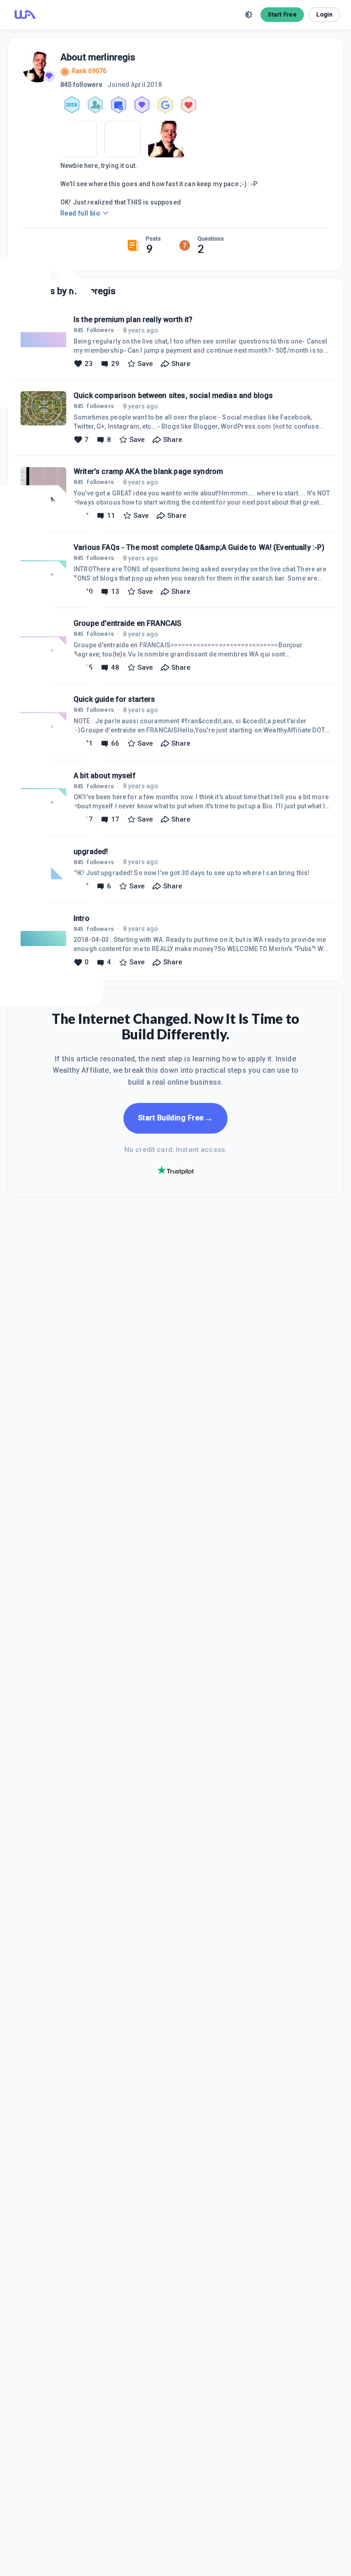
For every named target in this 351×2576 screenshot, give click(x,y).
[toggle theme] (249, 15)
